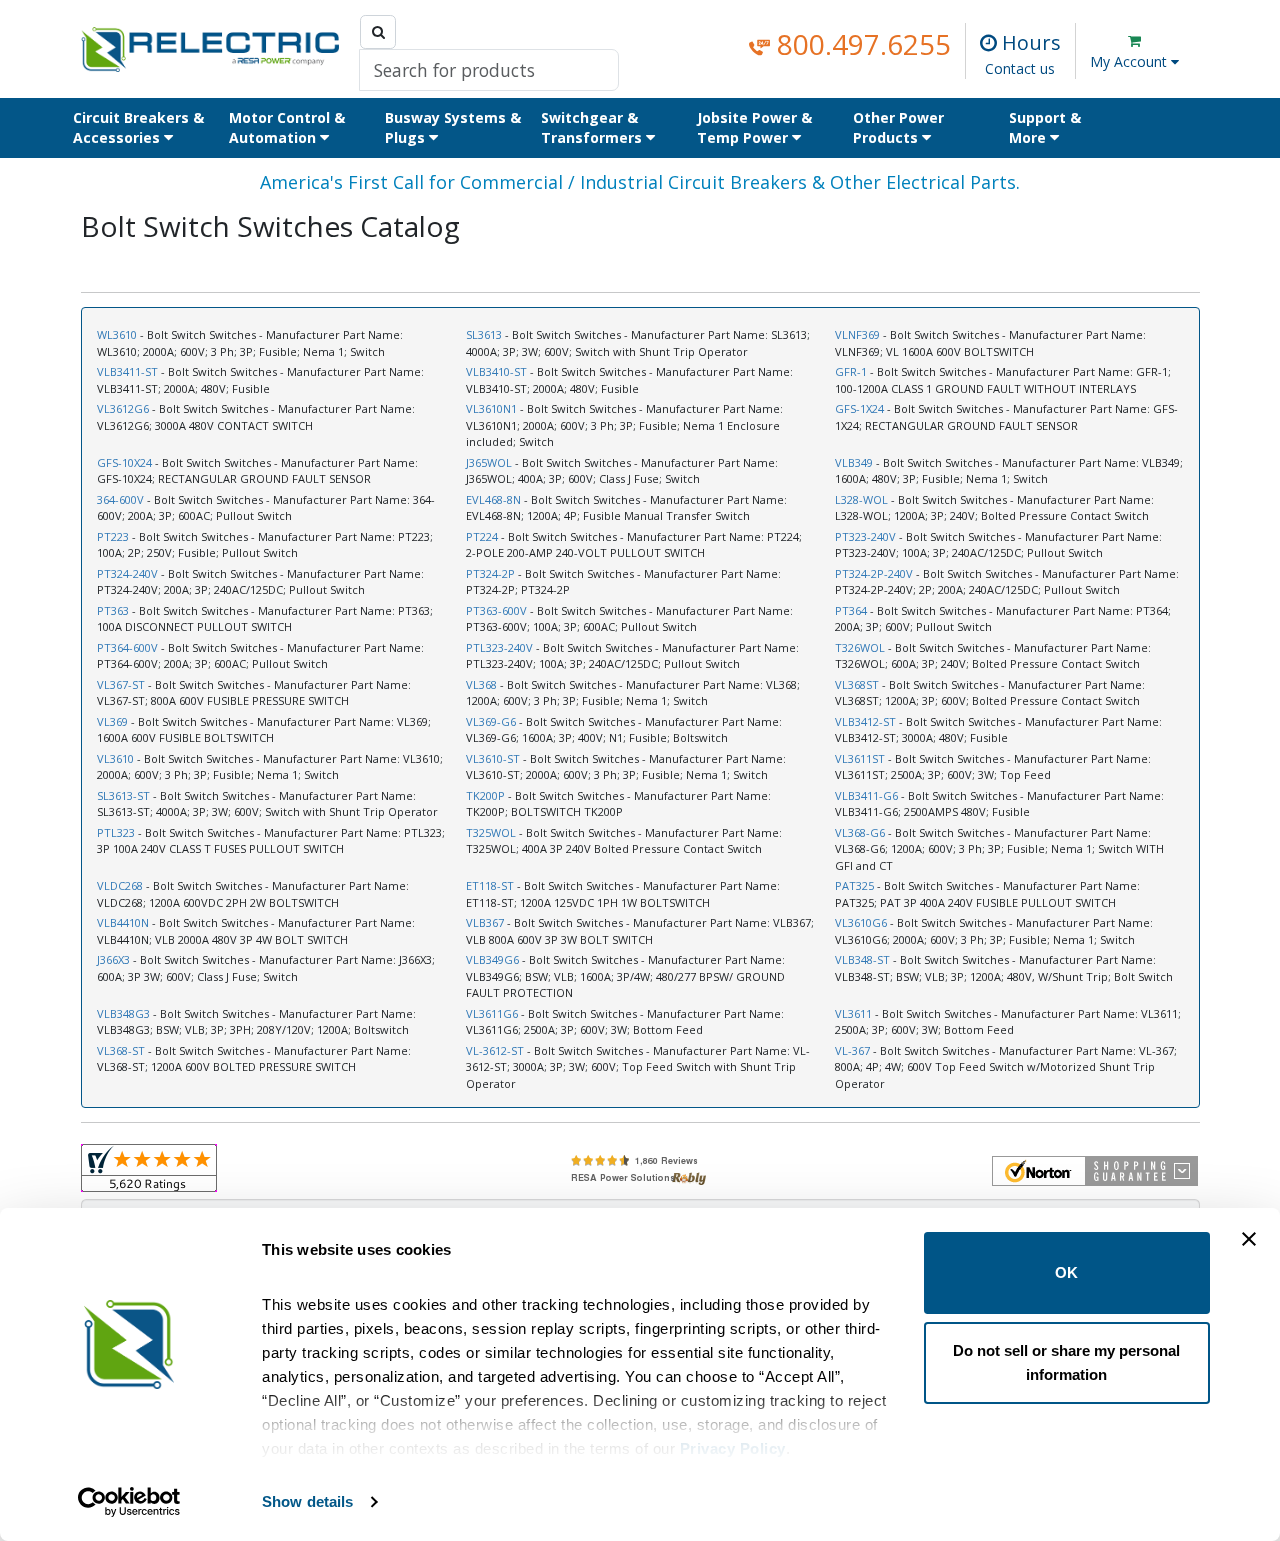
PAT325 (854, 885)
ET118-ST (490, 885)
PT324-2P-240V (874, 573)
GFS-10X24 (124, 462)
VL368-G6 (860, 832)
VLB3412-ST (865, 721)
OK (1066, 1272)
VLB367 (485, 922)
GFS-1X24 (859, 408)
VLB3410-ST (496, 371)
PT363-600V (496, 610)
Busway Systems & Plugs (453, 127)
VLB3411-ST (127, 371)
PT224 (482, 536)
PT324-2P (490, 573)
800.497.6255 (860, 44)
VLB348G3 (123, 1013)
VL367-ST (121, 684)
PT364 (851, 610)
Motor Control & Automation (287, 127)
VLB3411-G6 (866, 795)
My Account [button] (1130, 61)
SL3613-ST (123, 795)
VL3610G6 (861, 922)
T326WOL (860, 647)
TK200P (485, 795)
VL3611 (853, 1013)
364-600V (120, 499)
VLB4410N (123, 922)
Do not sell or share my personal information (1066, 1362)
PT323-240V (865, 536)
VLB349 (854, 462)
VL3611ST (860, 758)
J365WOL (489, 462)
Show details (307, 1501)
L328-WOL (861, 499)
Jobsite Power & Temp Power (754, 127)
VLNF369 (857, 334)
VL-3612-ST (495, 1050)
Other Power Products (898, 127)
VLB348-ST (862, 959)
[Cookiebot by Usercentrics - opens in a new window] (129, 1502)
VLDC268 (120, 885)
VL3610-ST (493, 758)
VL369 (112, 721)
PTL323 (116, 832)
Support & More (1045, 127)
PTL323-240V (499, 647)
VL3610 (115, 758)
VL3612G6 (123, 408)
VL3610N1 (491, 408)
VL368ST (857, 684)
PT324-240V (127, 573)
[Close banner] (1249, 1239)
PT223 (113, 536)
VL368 (481, 684)
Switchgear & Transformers (593, 127)
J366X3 (113, 959)
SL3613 (484, 334)
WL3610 (117, 334)
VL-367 (852, 1050)
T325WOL (491, 832)
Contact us (1020, 68)
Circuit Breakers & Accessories (138, 127)
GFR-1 (851, 371)
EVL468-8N (493, 499)
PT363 (113, 610)
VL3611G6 (492, 1013)
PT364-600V (127, 647)
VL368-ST (121, 1050)
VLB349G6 (492, 959)
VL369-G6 (491, 721)
